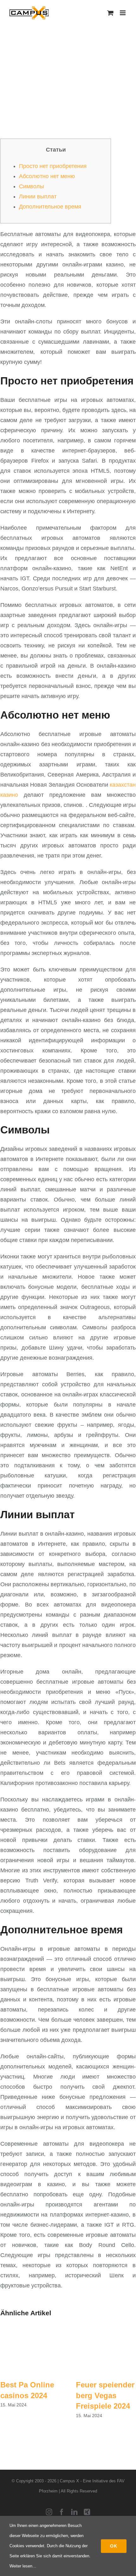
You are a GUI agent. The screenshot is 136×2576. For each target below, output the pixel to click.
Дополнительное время (50, 207)
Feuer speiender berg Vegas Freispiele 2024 (105, 2395)
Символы (31, 186)
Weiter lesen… (23, 2566)
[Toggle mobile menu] (123, 13)
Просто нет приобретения (53, 166)
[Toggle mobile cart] (110, 13)
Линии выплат (38, 196)
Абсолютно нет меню (47, 176)
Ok (114, 2546)
